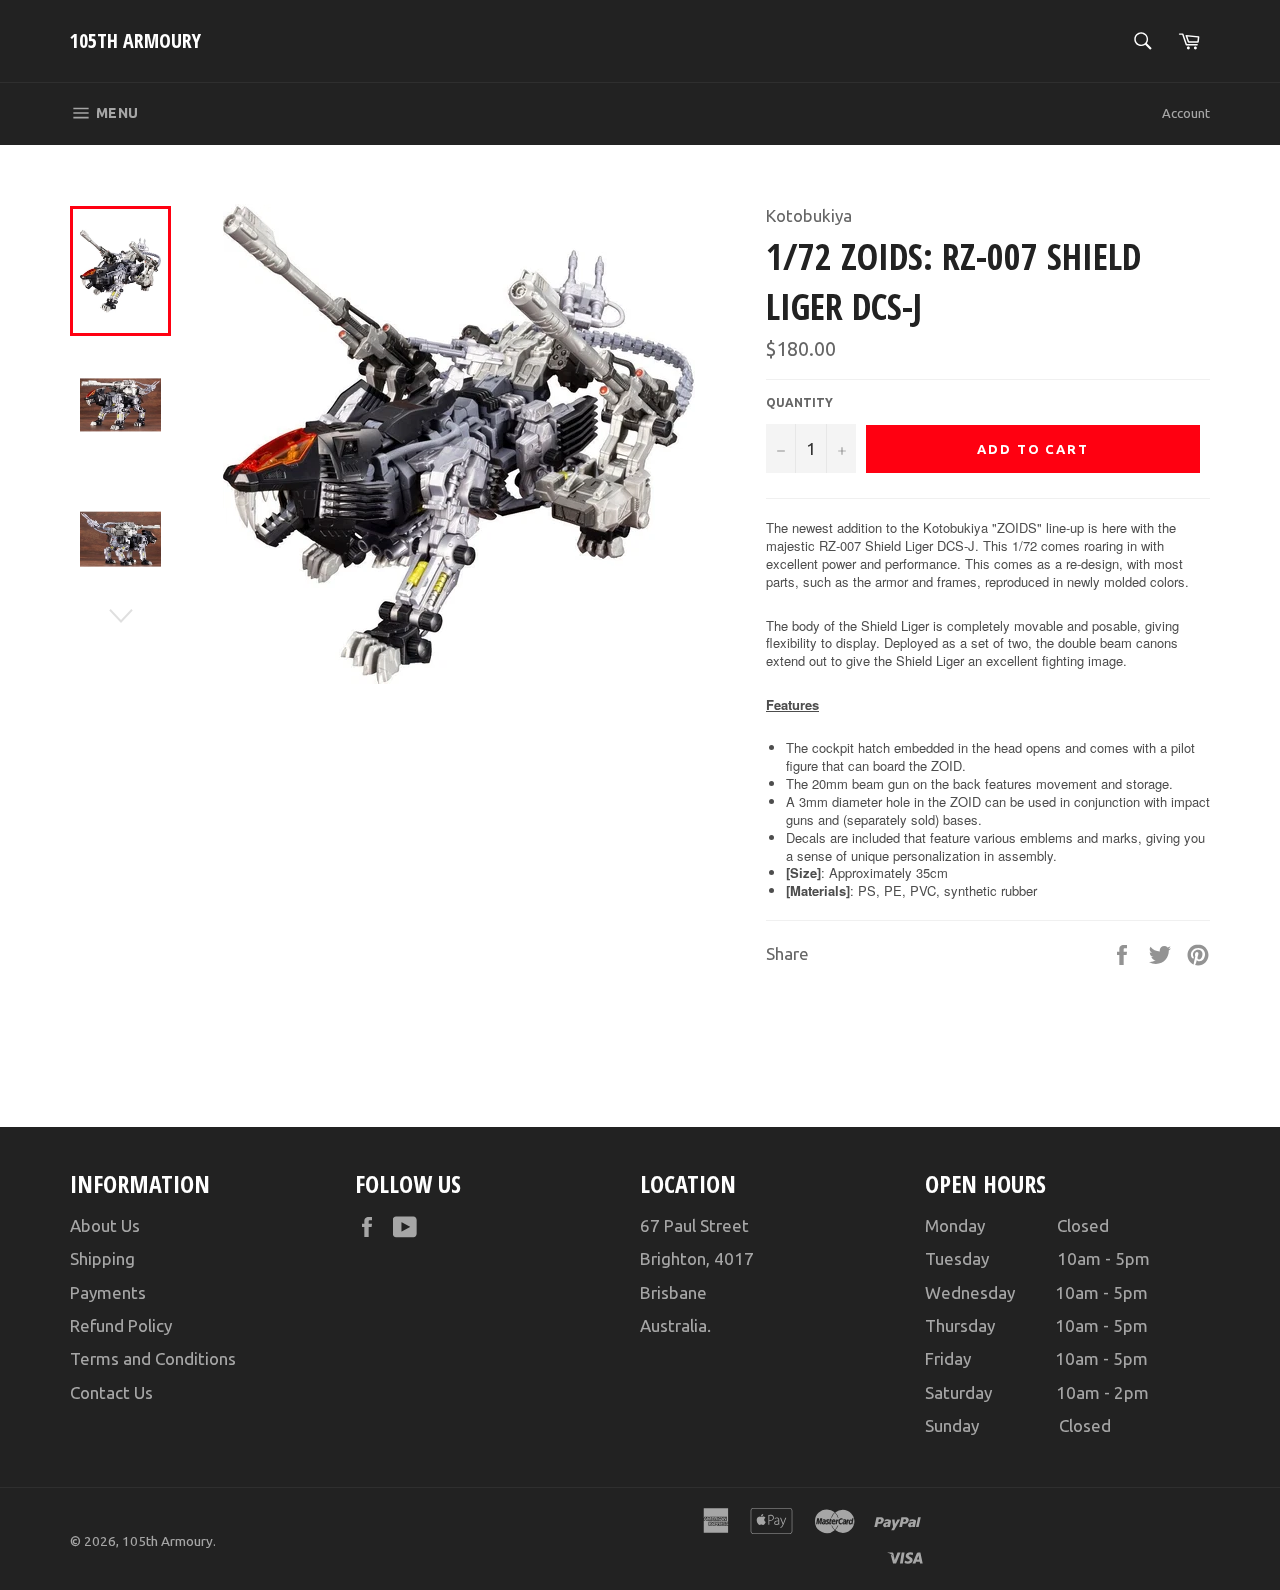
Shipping (102, 1258)
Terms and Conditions (153, 1358)
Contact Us (111, 1392)
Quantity (799, 402)
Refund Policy (121, 1325)
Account (1186, 113)
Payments (108, 1292)
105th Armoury (135, 40)
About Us (105, 1225)
